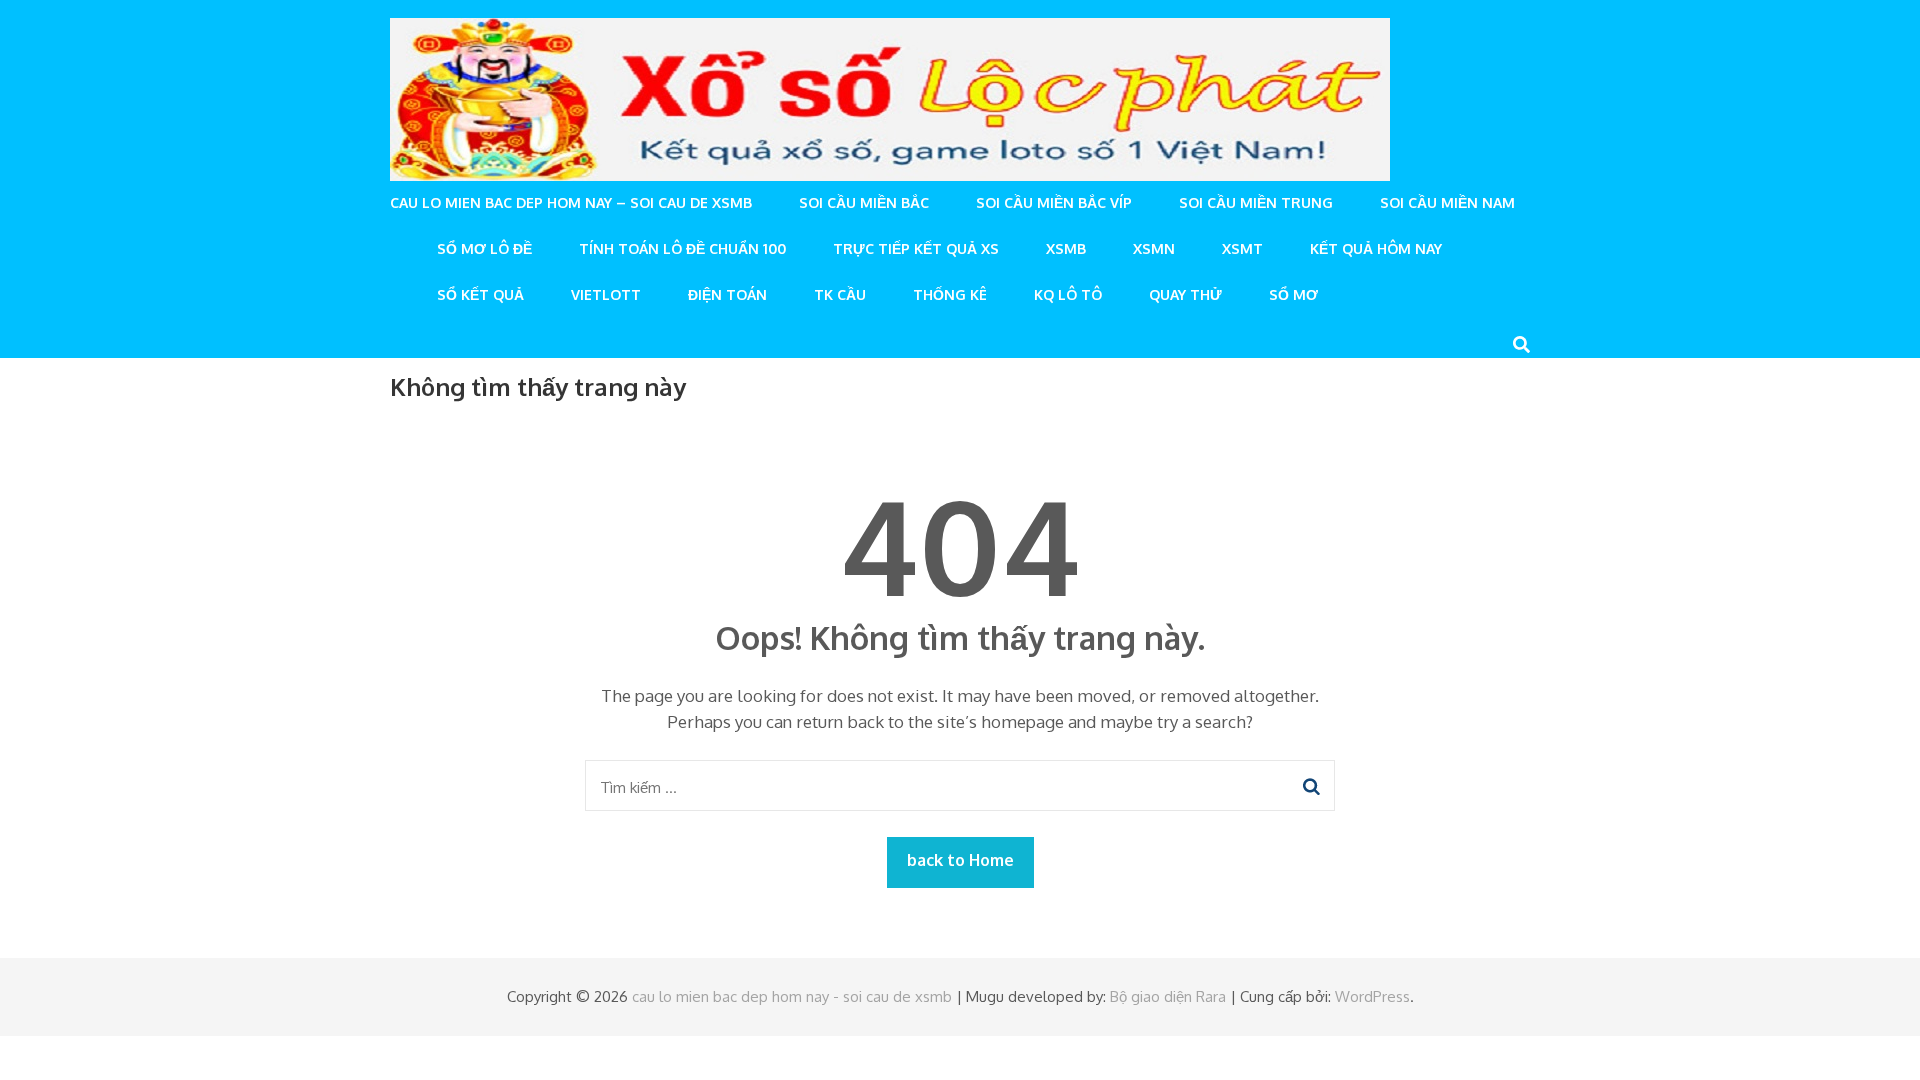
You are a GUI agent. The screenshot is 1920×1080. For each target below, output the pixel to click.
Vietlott (606, 294)
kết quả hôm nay (1376, 248)
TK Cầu (840, 294)
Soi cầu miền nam (1447, 202)
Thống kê (950, 294)
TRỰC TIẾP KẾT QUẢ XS (916, 248)
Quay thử (1185, 294)
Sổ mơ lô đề (484, 248)
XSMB (1066, 248)
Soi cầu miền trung (1256, 202)
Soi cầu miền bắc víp (1054, 202)
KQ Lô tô (1068, 294)
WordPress (1372, 996)
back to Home (960, 860)
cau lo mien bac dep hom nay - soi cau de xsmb (792, 996)
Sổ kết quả (480, 294)
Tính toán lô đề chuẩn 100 (682, 248)
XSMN (1154, 248)
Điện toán (727, 294)
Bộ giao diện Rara (1168, 996)
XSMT (1242, 248)
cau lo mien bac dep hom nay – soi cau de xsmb (571, 202)
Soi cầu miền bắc (864, 202)
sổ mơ (1293, 294)
